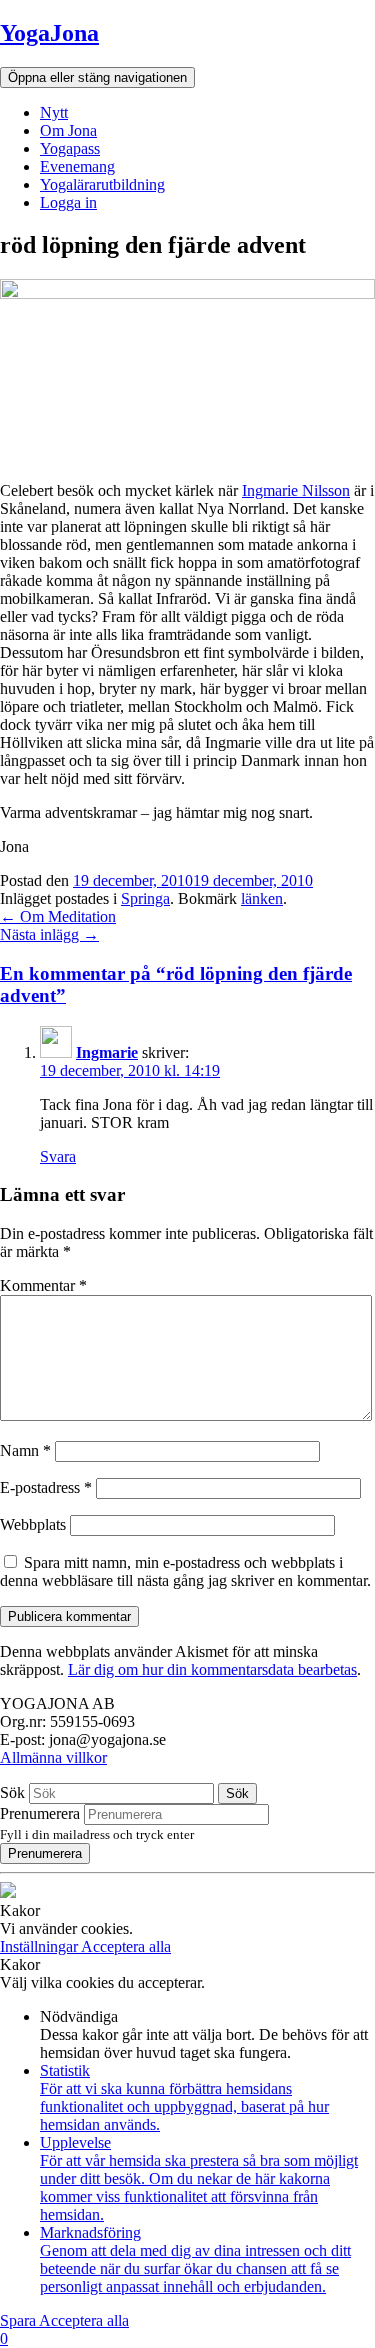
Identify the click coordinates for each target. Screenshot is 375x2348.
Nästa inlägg (49, 934)
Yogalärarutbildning (102, 184)
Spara (19, 2320)
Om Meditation (58, 916)
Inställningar (40, 1946)
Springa (145, 898)
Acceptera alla (126, 1946)
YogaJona (49, 33)
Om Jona (68, 130)
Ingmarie (107, 1052)
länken (262, 898)
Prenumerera (40, 1813)
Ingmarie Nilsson (296, 490)
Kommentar (43, 1285)
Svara (58, 1156)
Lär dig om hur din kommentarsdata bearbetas (212, 1669)
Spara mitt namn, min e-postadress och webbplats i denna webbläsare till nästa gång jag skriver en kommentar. (185, 1571)
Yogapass (70, 148)
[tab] (187, 985)
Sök (12, 1792)
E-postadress (46, 1487)
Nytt (54, 112)
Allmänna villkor (53, 1757)
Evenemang (77, 166)
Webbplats (33, 1524)
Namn (25, 1450)
